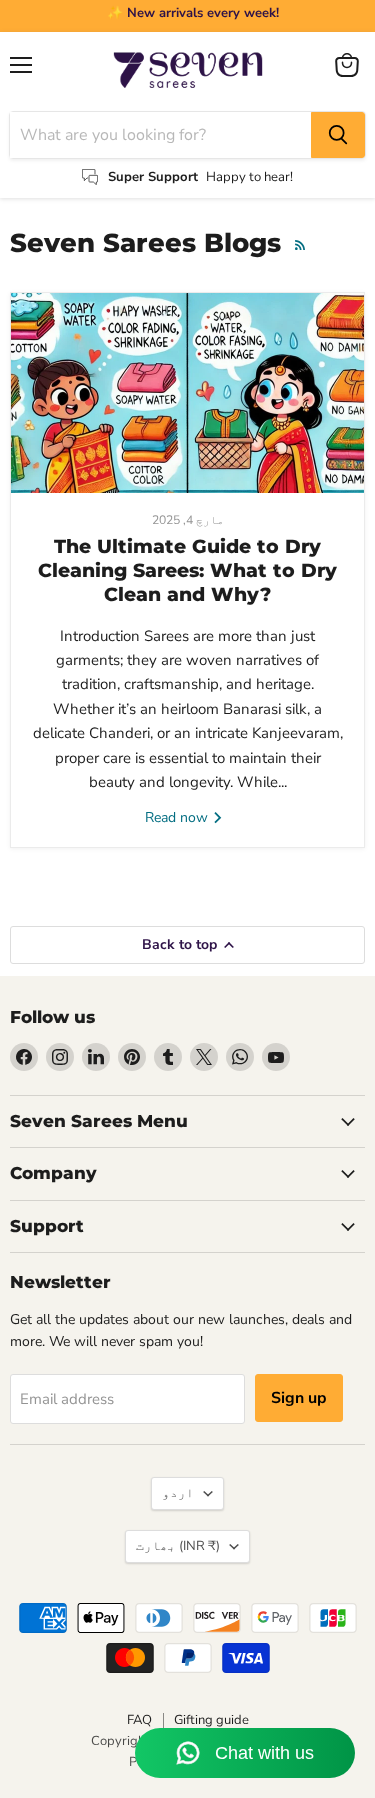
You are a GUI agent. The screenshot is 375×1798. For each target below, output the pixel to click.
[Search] (338, 135)
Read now (178, 817)
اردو (178, 1493)
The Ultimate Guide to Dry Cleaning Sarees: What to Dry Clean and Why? (187, 571)
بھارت (178, 1546)
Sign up (299, 1398)
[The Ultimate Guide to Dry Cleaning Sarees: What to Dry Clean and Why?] (187, 393)
